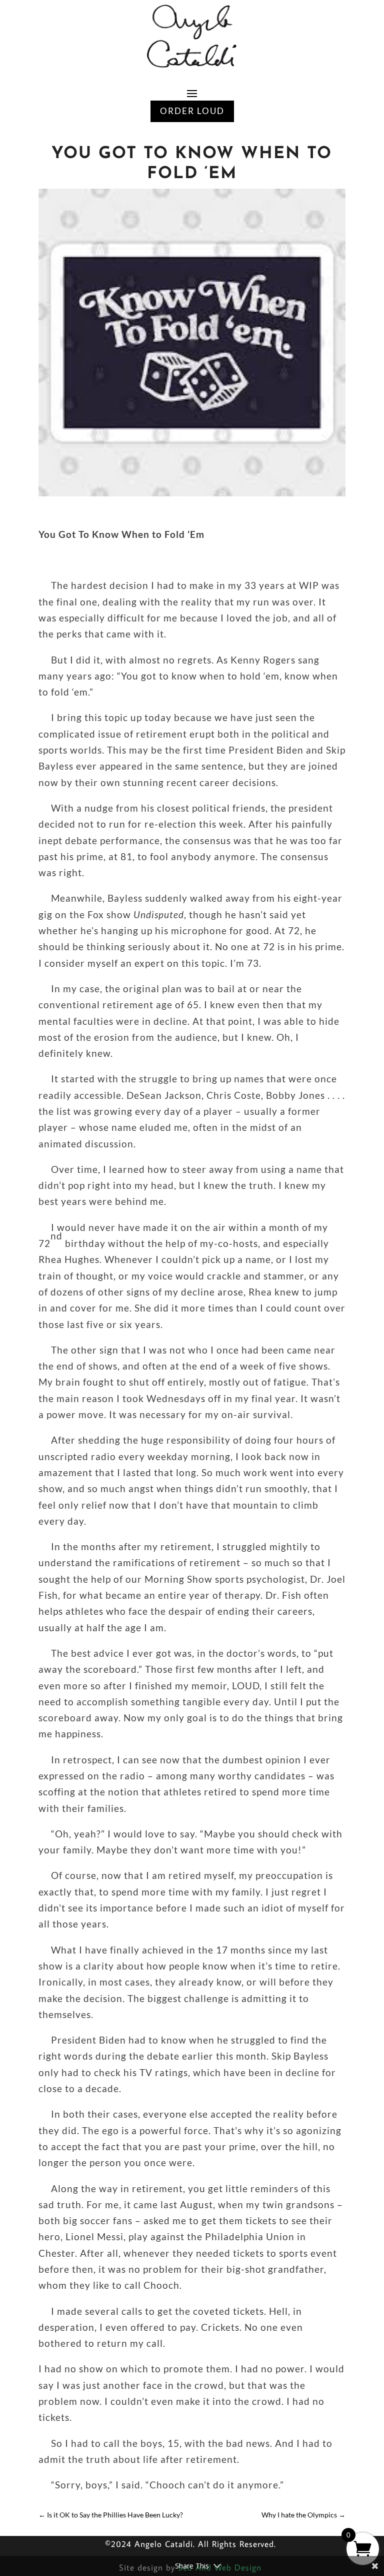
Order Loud (192, 111)
